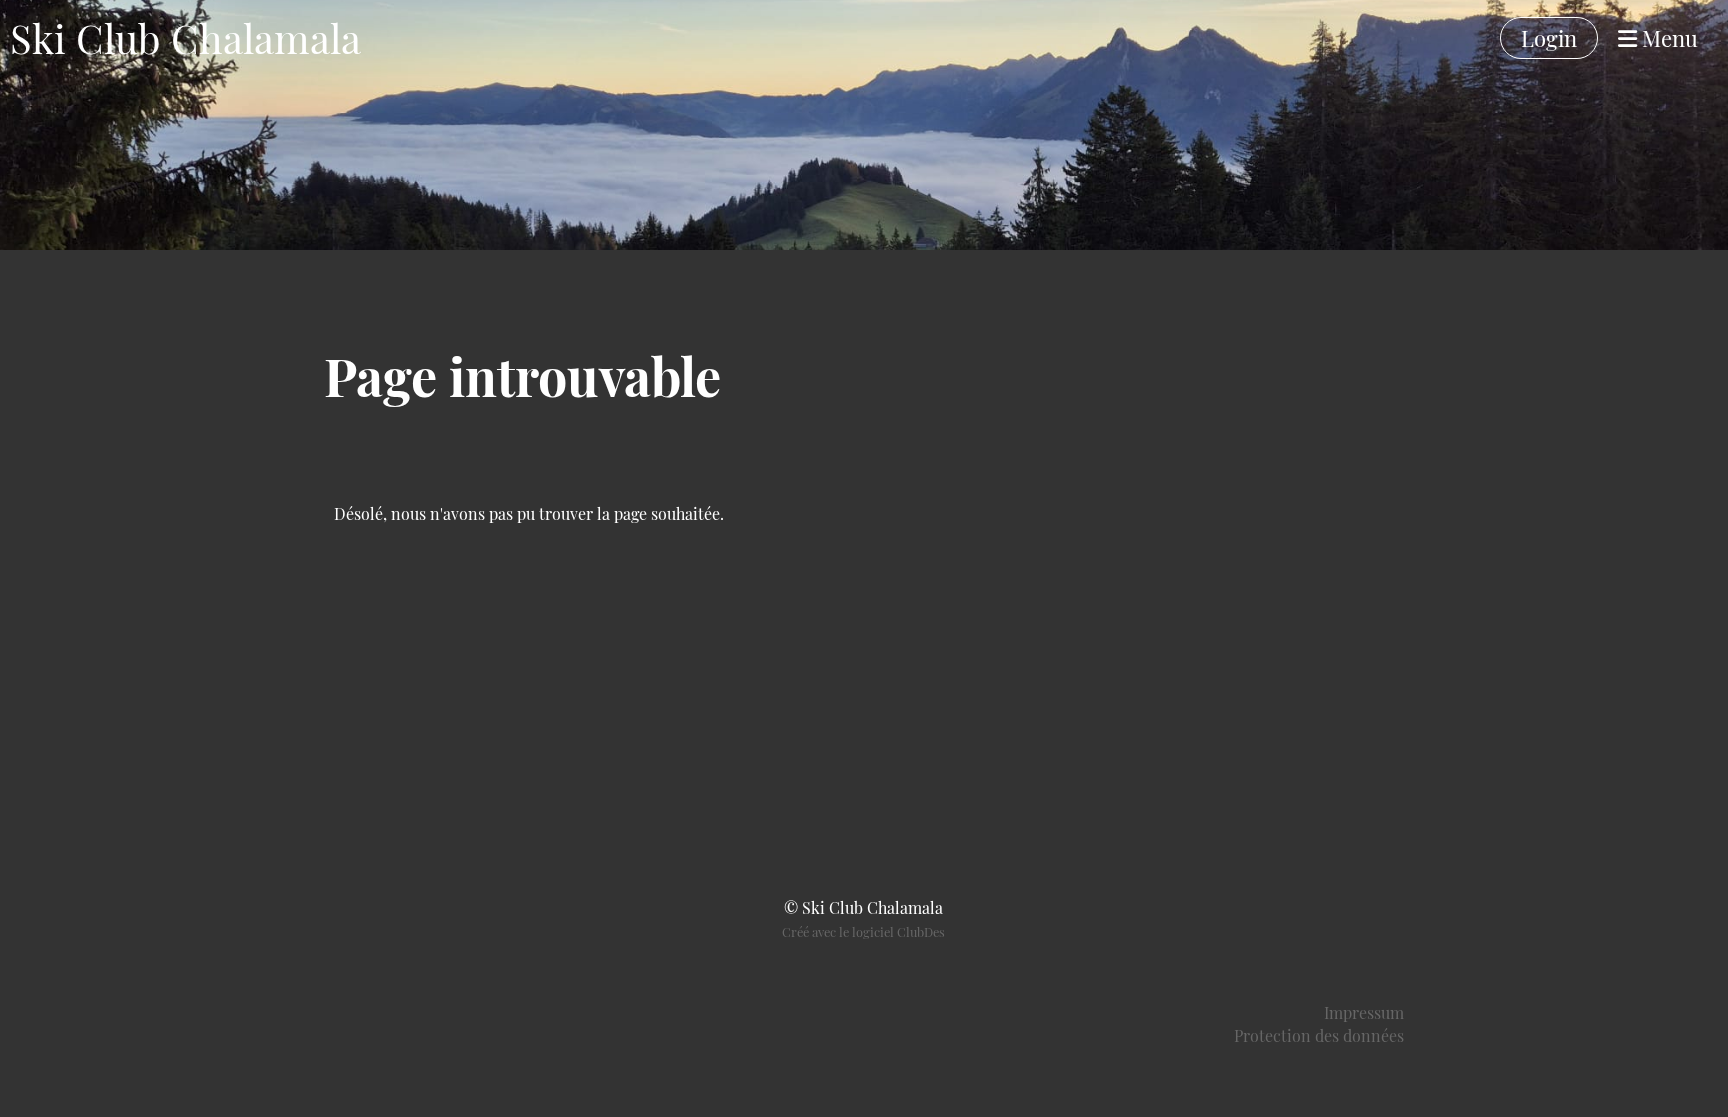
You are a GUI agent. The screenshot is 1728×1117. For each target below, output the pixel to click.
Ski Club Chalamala (185, 37)
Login (1549, 38)
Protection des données (1319, 1035)
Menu (1667, 38)
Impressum (1364, 1012)
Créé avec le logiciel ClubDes (863, 931)
